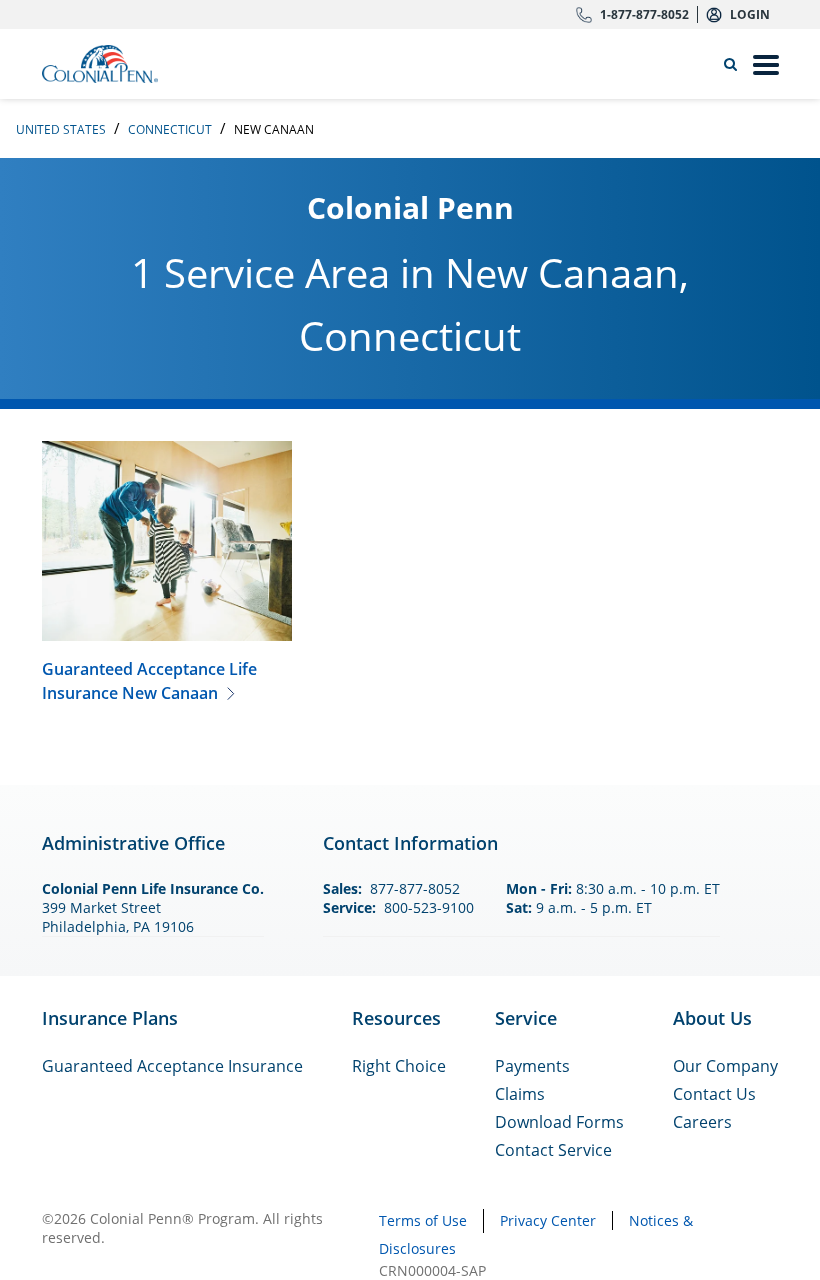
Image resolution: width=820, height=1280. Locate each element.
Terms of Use (423, 1220)
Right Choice (399, 1066)
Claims (520, 1094)
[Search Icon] (734, 64)
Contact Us (714, 1094)
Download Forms (559, 1122)
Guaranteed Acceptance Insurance (172, 1066)
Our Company (725, 1066)
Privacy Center (548, 1220)
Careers (702, 1122)
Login (750, 14)
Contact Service (553, 1150)
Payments (532, 1066)
